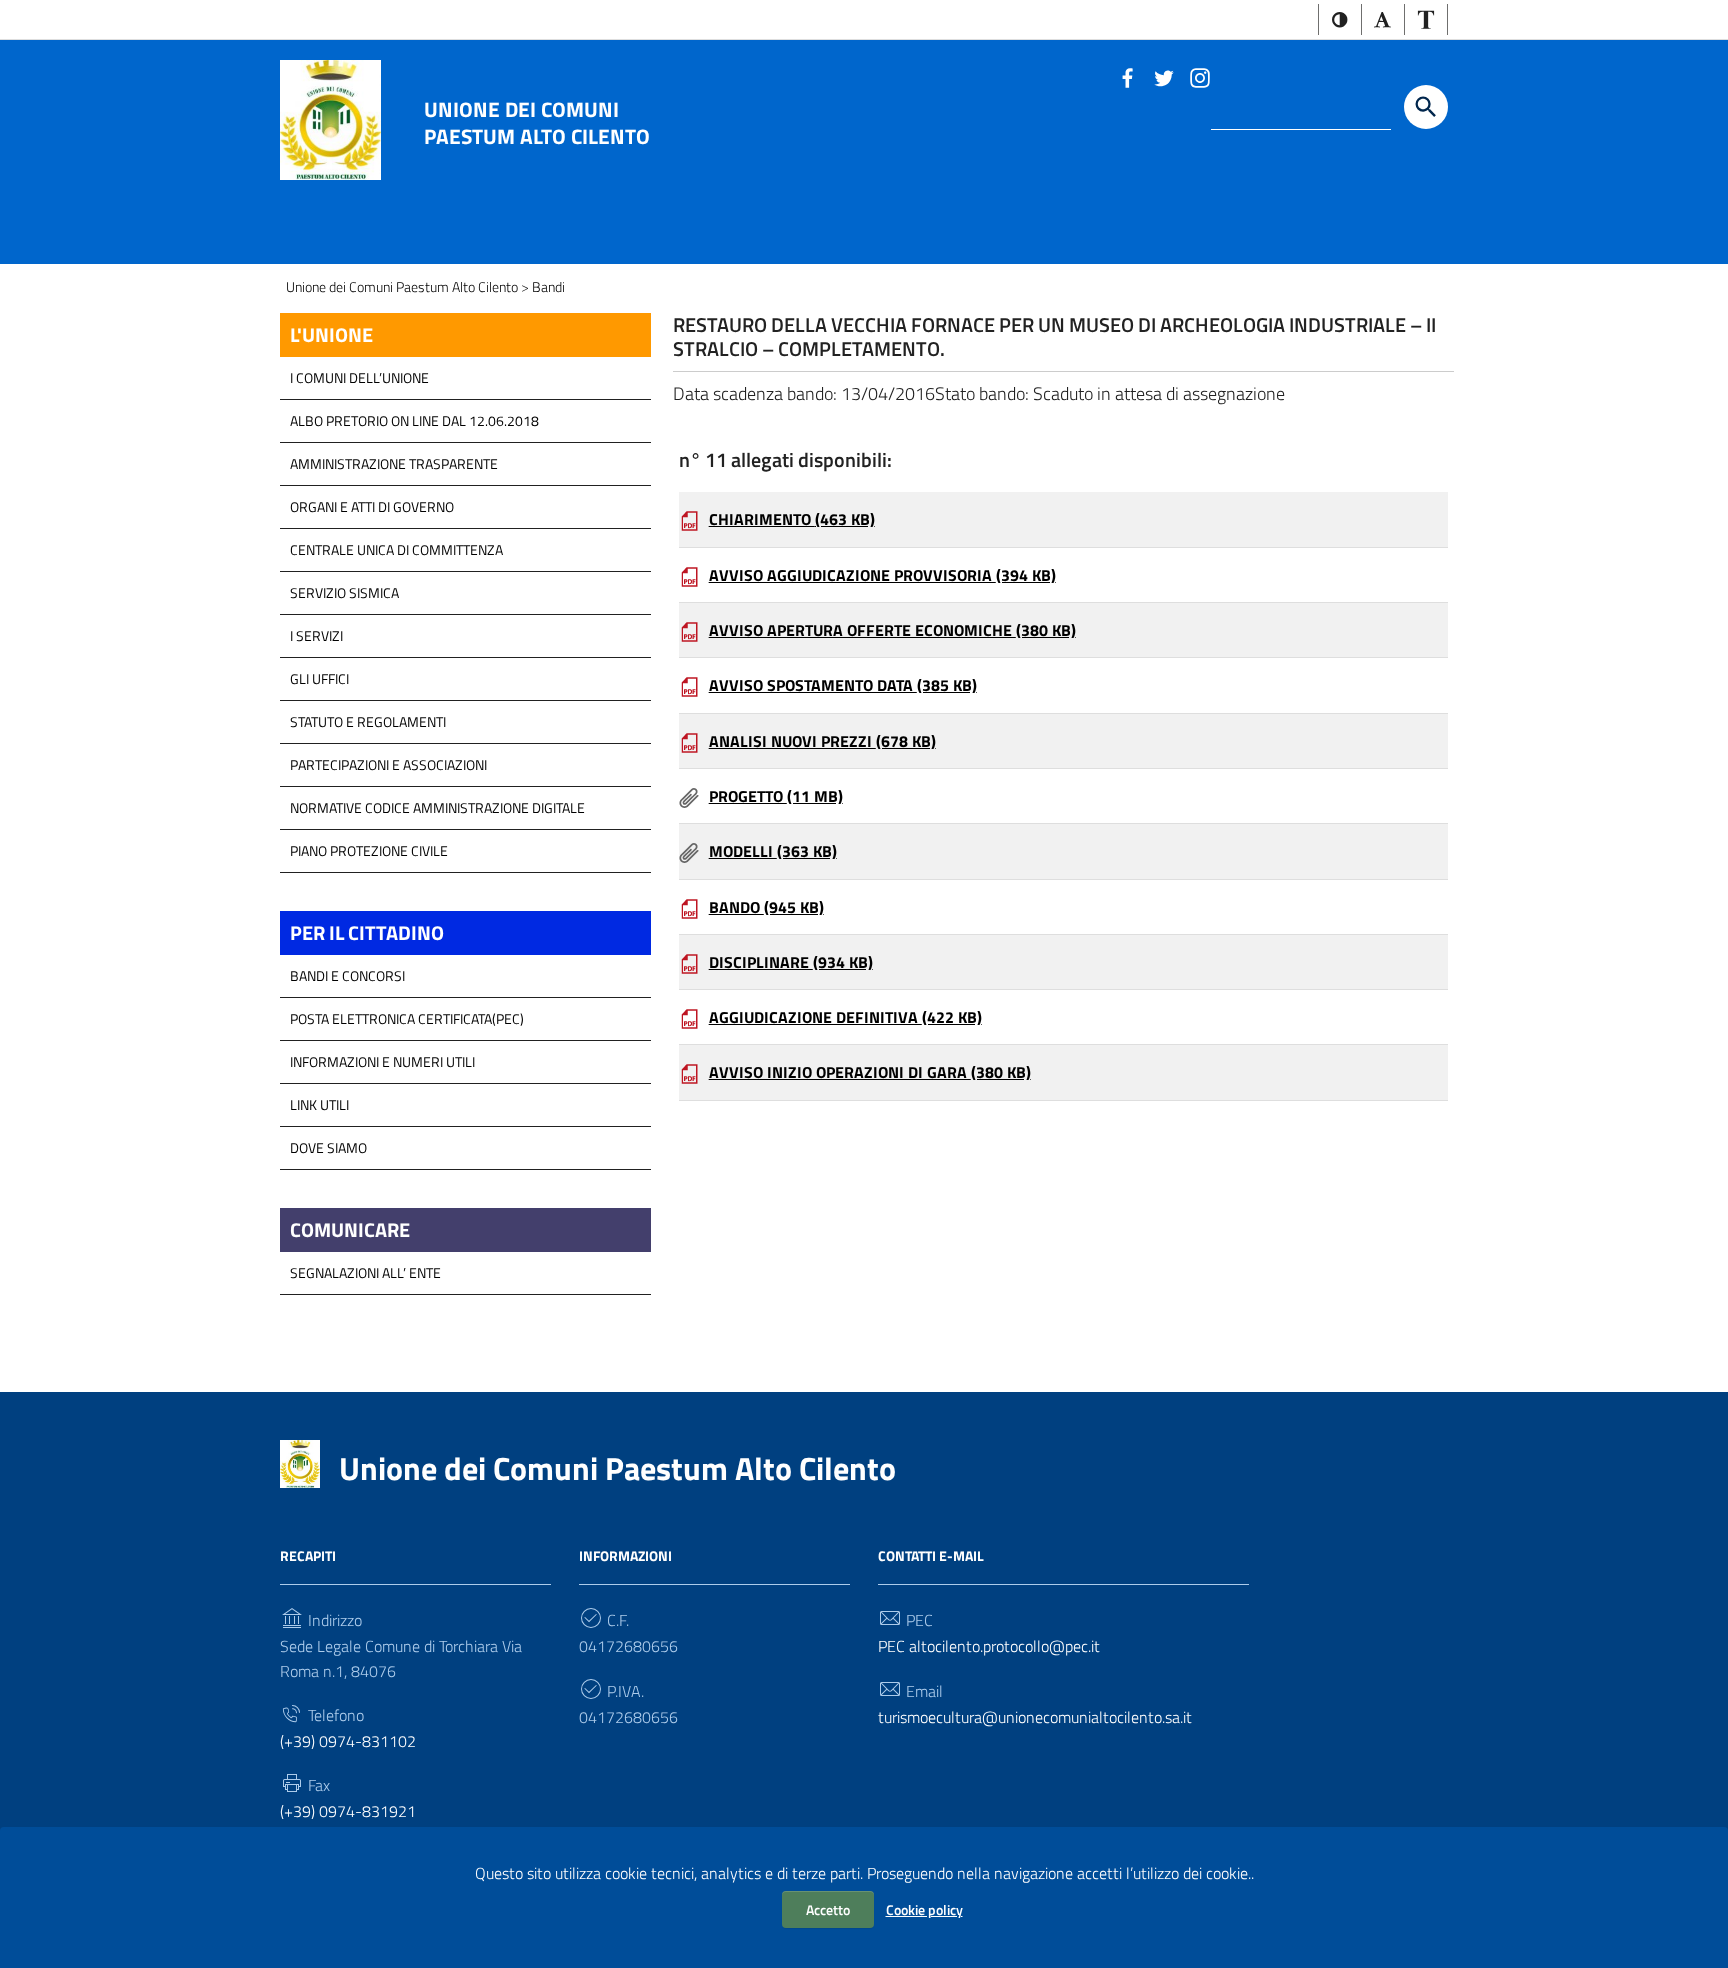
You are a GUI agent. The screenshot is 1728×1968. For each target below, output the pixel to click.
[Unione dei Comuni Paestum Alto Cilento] (330, 118)
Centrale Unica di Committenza (396, 549)
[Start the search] (1426, 107)
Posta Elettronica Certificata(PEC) (407, 1018)
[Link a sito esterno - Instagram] (1199, 76)
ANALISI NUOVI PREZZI (822, 741)
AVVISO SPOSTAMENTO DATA (843, 685)
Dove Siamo (328, 1147)
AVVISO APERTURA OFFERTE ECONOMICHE (892, 630)
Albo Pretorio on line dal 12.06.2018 (414, 420)
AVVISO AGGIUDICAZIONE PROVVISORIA (882, 575)
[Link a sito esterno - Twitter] (1163, 76)
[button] (1340, 19)
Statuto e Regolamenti (368, 721)
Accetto (828, 1909)
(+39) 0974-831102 (348, 1741)
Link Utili (319, 1104)
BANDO (766, 907)
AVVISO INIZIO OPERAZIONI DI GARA (870, 1072)
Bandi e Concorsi (347, 975)
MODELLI (773, 851)
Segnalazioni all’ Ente (365, 1272)
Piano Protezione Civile (369, 850)
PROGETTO (776, 796)
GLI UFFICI (319, 678)
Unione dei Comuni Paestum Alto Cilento (537, 122)
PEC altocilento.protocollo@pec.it (989, 1646)
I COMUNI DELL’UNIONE (359, 377)
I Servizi (316, 635)
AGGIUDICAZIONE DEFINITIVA (845, 1017)
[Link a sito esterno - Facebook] (1127, 76)
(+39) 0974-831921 (348, 1811)
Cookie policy (924, 1909)
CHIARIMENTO (792, 519)
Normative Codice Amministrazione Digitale (437, 807)
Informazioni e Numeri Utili (382, 1061)
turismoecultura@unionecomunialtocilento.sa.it (1035, 1717)
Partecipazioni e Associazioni (388, 764)
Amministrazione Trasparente (394, 463)
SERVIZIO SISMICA (344, 592)
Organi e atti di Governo (372, 506)
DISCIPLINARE (791, 962)
